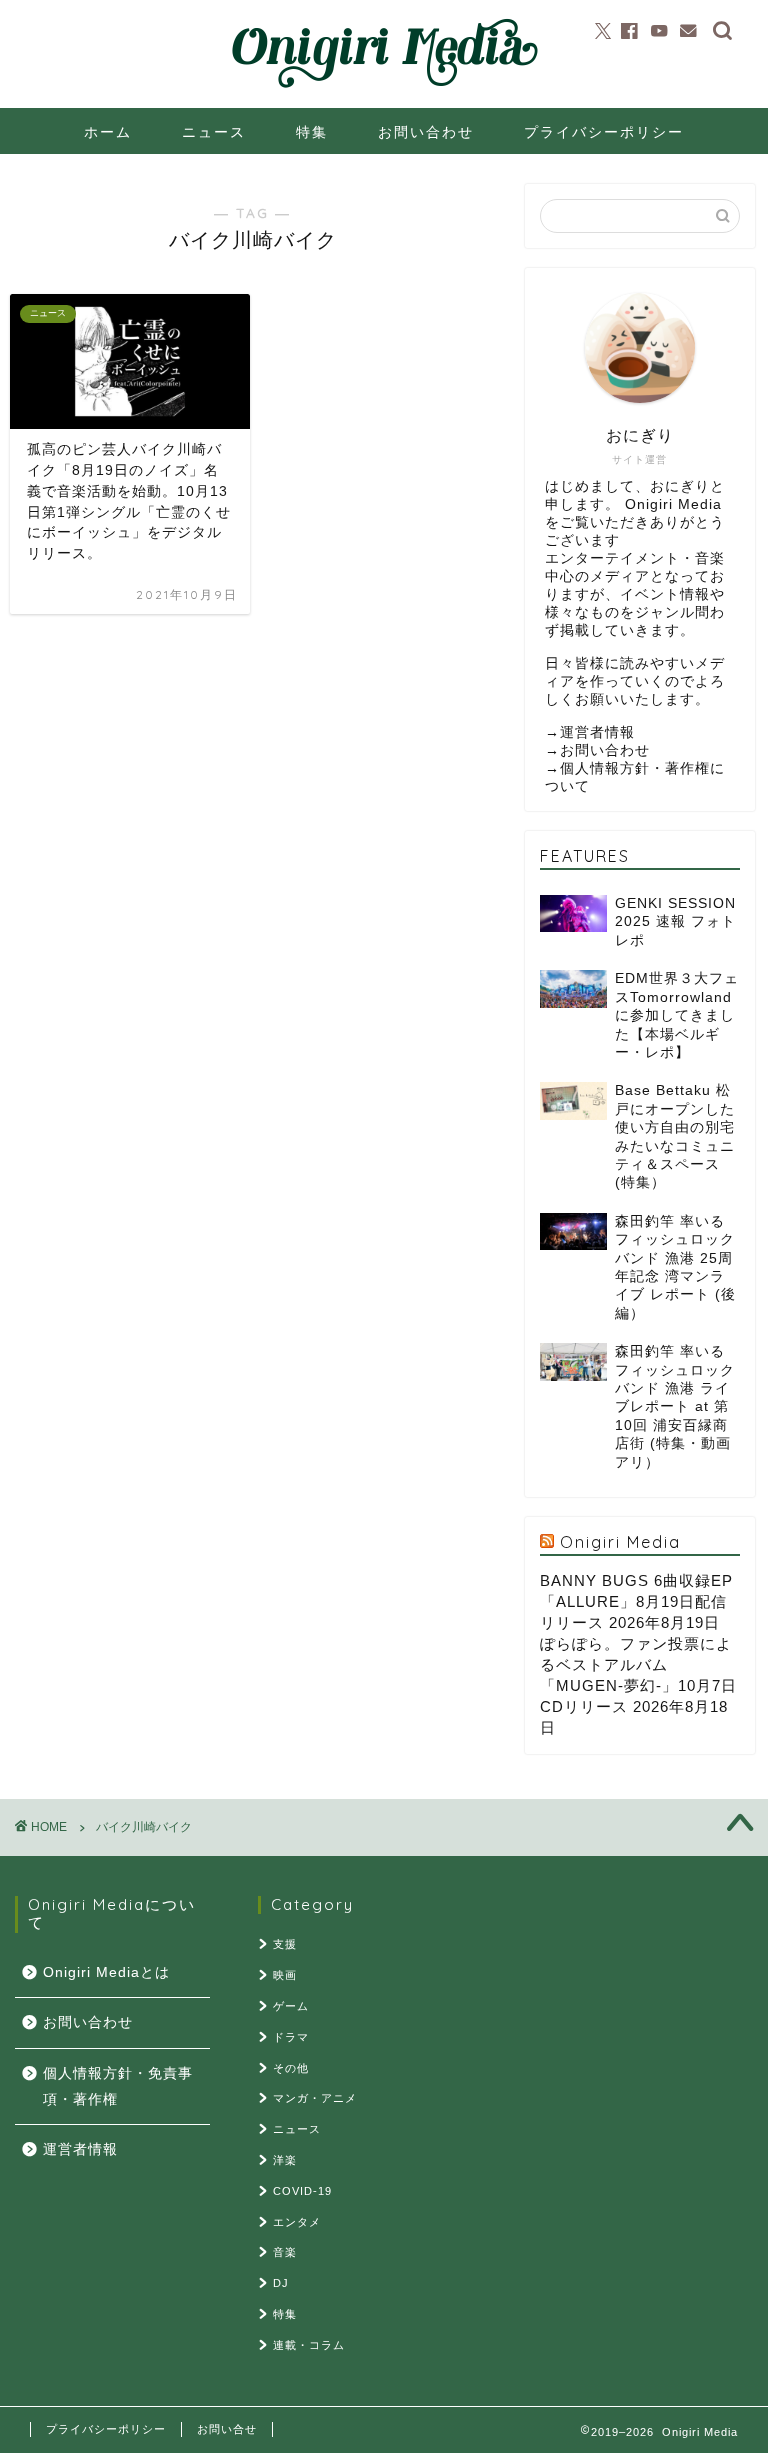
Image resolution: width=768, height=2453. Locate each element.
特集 (312, 132)
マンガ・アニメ (315, 2098)
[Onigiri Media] (384, 89)
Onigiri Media (620, 1542)
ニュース (214, 132)
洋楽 (285, 2160)
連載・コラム (309, 2345)
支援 (285, 1944)
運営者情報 (597, 732)
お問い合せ (227, 2429)
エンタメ (297, 2222)
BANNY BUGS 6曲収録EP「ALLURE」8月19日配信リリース (636, 1601)
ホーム (108, 132)
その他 (291, 2068)
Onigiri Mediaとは (106, 1972)
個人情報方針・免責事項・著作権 (118, 2086)
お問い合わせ (426, 132)
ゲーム (291, 2006)
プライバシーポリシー (604, 132)
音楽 (285, 2252)
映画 (285, 1975)
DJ (281, 2283)
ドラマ (291, 2037)
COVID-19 (302, 2191)
